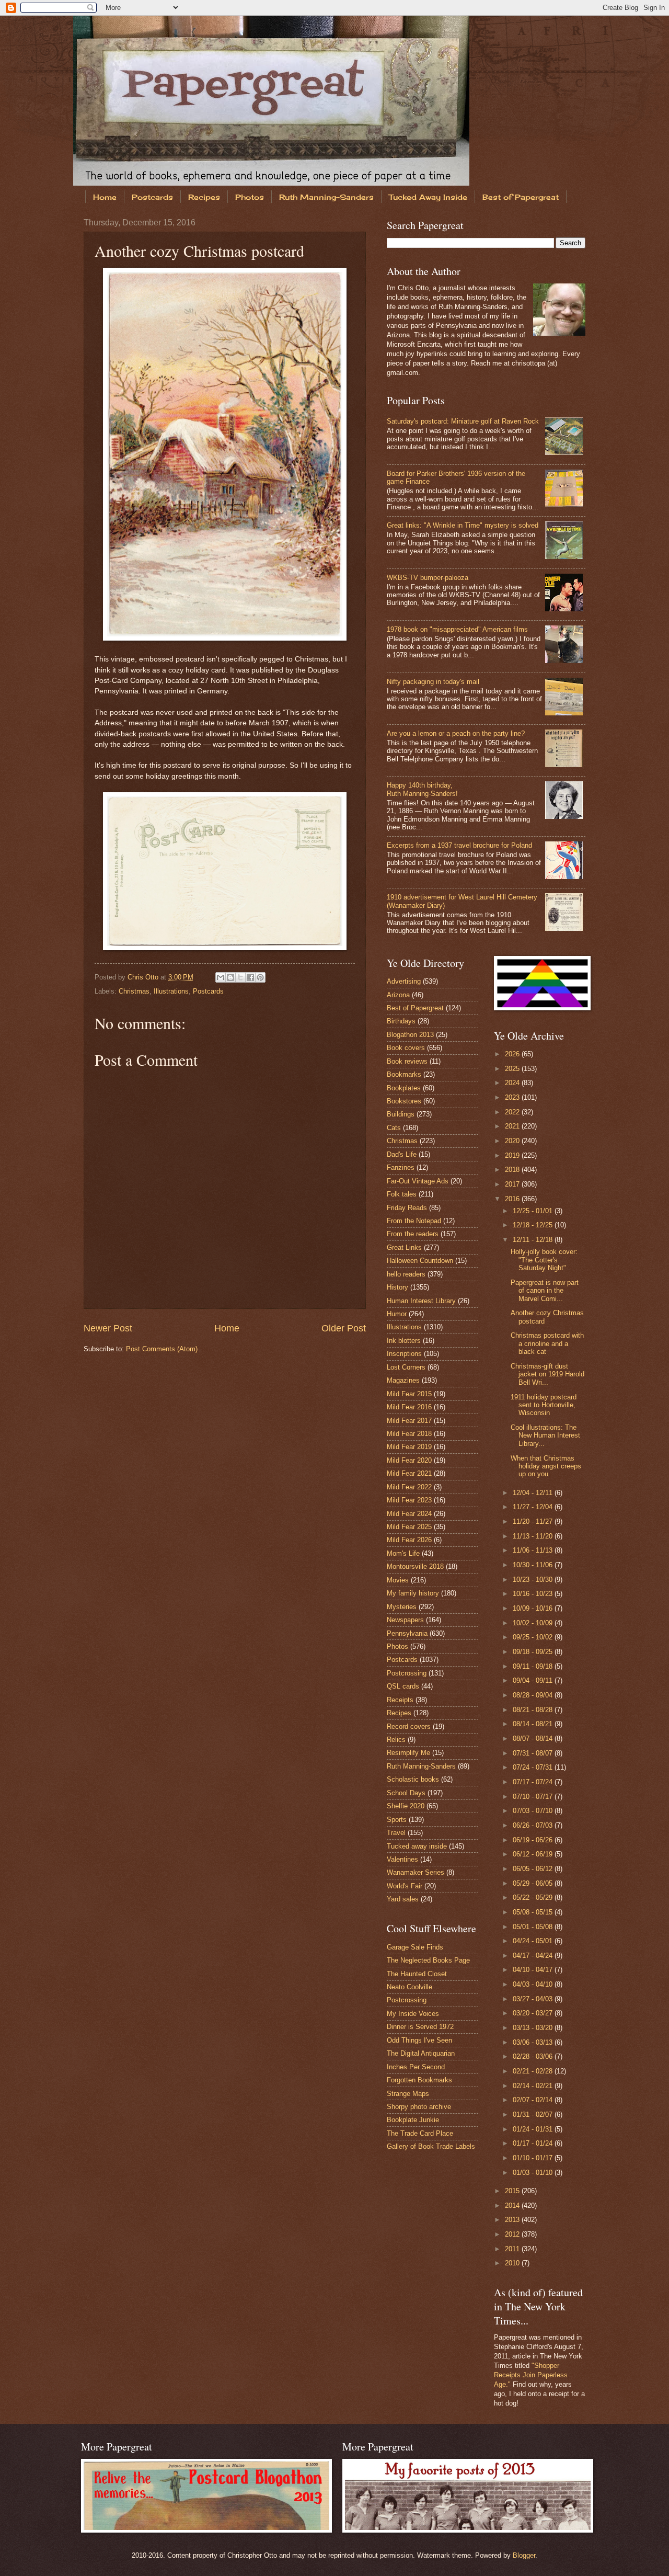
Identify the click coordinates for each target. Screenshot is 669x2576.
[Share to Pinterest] (260, 977)
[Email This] (221, 977)
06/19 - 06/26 (534, 1840)
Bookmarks (404, 1074)
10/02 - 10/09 (534, 1623)
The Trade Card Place (420, 2133)
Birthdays (401, 1021)
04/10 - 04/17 (534, 1970)
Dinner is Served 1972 (420, 2027)
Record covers (409, 1726)
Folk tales (402, 1194)
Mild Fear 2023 (409, 1500)
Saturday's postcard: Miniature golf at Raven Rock (463, 421)
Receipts (400, 1700)
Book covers (406, 1048)
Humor (397, 1314)
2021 (513, 1126)
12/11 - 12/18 (534, 1240)
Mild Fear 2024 (409, 1514)
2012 (513, 2234)
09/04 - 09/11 (534, 1680)
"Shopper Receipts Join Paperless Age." (531, 2375)
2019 (513, 1155)
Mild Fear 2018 (409, 1434)
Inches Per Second (416, 2067)
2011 (513, 2249)
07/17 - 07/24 (534, 1782)
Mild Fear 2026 (409, 1540)
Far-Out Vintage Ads (418, 1181)
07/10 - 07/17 (534, 1797)
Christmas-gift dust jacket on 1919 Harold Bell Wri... (547, 1374)
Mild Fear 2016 (409, 1407)
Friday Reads (407, 1208)
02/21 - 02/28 (534, 2071)
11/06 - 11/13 (534, 1550)
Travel (396, 1833)
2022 (513, 1112)
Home (105, 197)
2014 (513, 2205)
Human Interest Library (421, 1301)
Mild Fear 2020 (409, 1460)
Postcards (152, 197)
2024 (513, 1083)
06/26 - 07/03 (534, 1825)
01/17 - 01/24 (534, 2143)
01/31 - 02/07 (534, 2115)
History (397, 1287)
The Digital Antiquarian (421, 2053)
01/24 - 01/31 (534, 2129)
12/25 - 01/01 (534, 1211)
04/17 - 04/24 (534, 1956)
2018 (513, 1170)
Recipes (204, 197)
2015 (513, 2191)
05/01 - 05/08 (534, 1927)
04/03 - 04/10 (534, 1984)
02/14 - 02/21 (534, 2086)
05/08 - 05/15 (534, 1912)
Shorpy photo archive (419, 2107)
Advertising (404, 981)
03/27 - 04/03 (534, 1999)
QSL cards (403, 1686)
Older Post (344, 1328)
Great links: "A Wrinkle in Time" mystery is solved (463, 525)
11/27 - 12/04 (534, 1507)
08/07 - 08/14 (534, 1739)
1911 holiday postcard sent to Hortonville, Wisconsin (544, 1405)
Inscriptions (404, 1354)
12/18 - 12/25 (534, 1225)
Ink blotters (404, 1341)
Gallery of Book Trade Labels (431, 2146)
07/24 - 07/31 (534, 1767)
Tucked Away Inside (428, 197)
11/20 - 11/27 (534, 1521)
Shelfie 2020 (406, 1806)
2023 (513, 1097)
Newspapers (405, 1620)
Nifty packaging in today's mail (433, 682)
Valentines (402, 1859)
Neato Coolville (410, 1987)
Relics (396, 1740)
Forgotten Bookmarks (419, 2080)
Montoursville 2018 (415, 1566)
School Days (406, 1793)
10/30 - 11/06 (534, 1565)
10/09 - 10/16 (534, 1608)
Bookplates (404, 1088)
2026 (513, 1054)
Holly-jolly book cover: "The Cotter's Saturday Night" (544, 1260)
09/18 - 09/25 (534, 1652)
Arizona (398, 995)
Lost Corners (406, 1367)
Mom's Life (403, 1553)
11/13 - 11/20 (534, 1536)
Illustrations (171, 991)
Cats (394, 1128)
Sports (397, 1820)
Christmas (134, 991)
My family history (413, 1593)
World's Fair (405, 1886)
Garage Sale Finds (415, 1947)
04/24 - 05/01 (534, 1941)
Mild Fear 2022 (409, 1487)
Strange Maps (408, 2094)
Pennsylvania (407, 1633)
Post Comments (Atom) (162, 1349)
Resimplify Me (408, 1753)
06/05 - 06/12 (534, 1869)
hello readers (406, 1274)
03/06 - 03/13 (534, 2042)
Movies (398, 1580)
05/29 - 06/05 (534, 1883)
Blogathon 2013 (410, 1035)
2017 (513, 1184)
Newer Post (108, 1328)
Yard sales (403, 1899)
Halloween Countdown (420, 1261)
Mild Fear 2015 (409, 1394)
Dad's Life (402, 1154)
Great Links (404, 1247)
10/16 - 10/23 (534, 1594)
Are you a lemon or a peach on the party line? (456, 733)
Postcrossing (407, 1673)
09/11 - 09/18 (534, 1666)
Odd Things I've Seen (419, 2040)
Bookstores (404, 1101)
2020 (513, 1141)
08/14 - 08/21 (534, 1724)
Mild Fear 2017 (409, 1421)
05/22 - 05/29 (534, 1897)
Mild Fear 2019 (409, 1447)
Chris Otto (144, 977)
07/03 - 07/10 (534, 1811)
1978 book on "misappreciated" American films (457, 629)
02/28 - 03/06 (534, 2056)
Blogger (524, 2555)
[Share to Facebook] (250, 977)
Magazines (403, 1380)
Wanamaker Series (416, 1872)
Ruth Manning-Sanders (326, 197)
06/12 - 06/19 (534, 1854)
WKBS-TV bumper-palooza (428, 578)
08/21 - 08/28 (534, 1710)
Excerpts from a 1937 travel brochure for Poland (459, 845)
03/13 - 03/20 (534, 2028)
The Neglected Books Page (428, 1960)
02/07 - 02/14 (534, 2100)
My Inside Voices (413, 2014)
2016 (513, 1199)
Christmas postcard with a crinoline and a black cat (547, 1343)
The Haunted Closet (417, 1974)
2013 (513, 2220)
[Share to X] (240, 977)
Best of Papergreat (521, 197)
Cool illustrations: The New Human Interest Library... (545, 1435)
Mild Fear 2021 (409, 1473)
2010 (513, 2263)
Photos (250, 197)
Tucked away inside (417, 1846)
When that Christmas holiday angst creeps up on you (546, 1466)
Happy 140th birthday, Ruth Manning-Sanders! (422, 789)
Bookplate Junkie (413, 2120)
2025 (513, 1069)
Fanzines (401, 1167)
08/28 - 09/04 (534, 1695)
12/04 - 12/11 (534, 1493)
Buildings (401, 1114)
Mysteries (402, 1607)
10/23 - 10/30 (534, 1580)
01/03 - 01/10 (534, 2173)
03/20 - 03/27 (534, 2013)
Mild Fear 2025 (409, 1527)
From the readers (413, 1234)
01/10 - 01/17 (534, 2158)
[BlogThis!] (230, 977)
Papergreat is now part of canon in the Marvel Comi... (545, 1291)
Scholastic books (413, 1779)
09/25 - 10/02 (534, 1637)
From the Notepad (414, 1221)
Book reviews (407, 1061)
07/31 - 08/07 (534, 1753)
